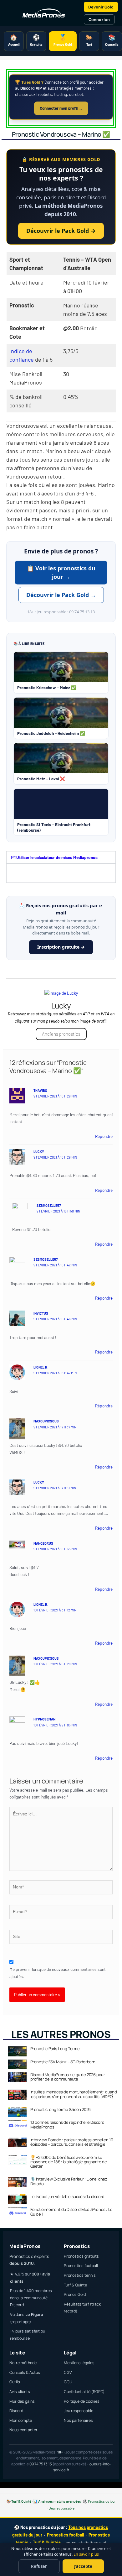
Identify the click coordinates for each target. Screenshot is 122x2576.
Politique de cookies (82, 2401)
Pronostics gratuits (81, 2256)
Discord (16, 2411)
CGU (68, 2382)
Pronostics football (81, 2266)
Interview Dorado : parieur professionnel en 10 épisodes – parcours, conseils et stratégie (72, 2142)
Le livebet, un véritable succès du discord (67, 2196)
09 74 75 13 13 (41, 2464)
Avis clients (20, 2392)
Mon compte (21, 2420)
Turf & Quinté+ (76, 2285)
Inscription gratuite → (61, 947)
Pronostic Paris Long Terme (55, 2049)
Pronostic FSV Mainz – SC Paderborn (63, 2062)
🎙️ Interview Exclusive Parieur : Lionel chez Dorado (69, 2181)
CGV (68, 2372)
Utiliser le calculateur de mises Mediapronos (57, 857)
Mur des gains (22, 2401)
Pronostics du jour (102, 2501)
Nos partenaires (78, 2420)
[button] (61, 857)
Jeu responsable (79, 2411)
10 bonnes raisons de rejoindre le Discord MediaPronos (67, 2124)
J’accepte (83, 2566)
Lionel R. (41, 1367)
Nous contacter (23, 2430)
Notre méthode (23, 2363)
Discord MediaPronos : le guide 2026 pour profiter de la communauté (68, 2077)
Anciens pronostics (61, 1034)
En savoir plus (86, 2554)
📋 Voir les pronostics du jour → (61, 572)
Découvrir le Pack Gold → (61, 231)
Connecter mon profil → (61, 108)
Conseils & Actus (25, 2372)
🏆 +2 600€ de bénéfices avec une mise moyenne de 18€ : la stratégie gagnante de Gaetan (69, 2162)
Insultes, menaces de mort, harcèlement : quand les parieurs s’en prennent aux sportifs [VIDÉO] (74, 2094)
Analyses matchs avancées (60, 2501)
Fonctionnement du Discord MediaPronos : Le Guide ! (71, 2212)
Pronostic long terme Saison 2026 (61, 2109)
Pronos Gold (75, 2294)
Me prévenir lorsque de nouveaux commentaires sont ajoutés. (58, 1973)
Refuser (39, 2566)
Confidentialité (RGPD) (84, 2392)
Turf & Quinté (21, 2501)
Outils (15, 2382)
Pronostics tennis (80, 2275)
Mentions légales (79, 2363)
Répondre (104, 1136)
